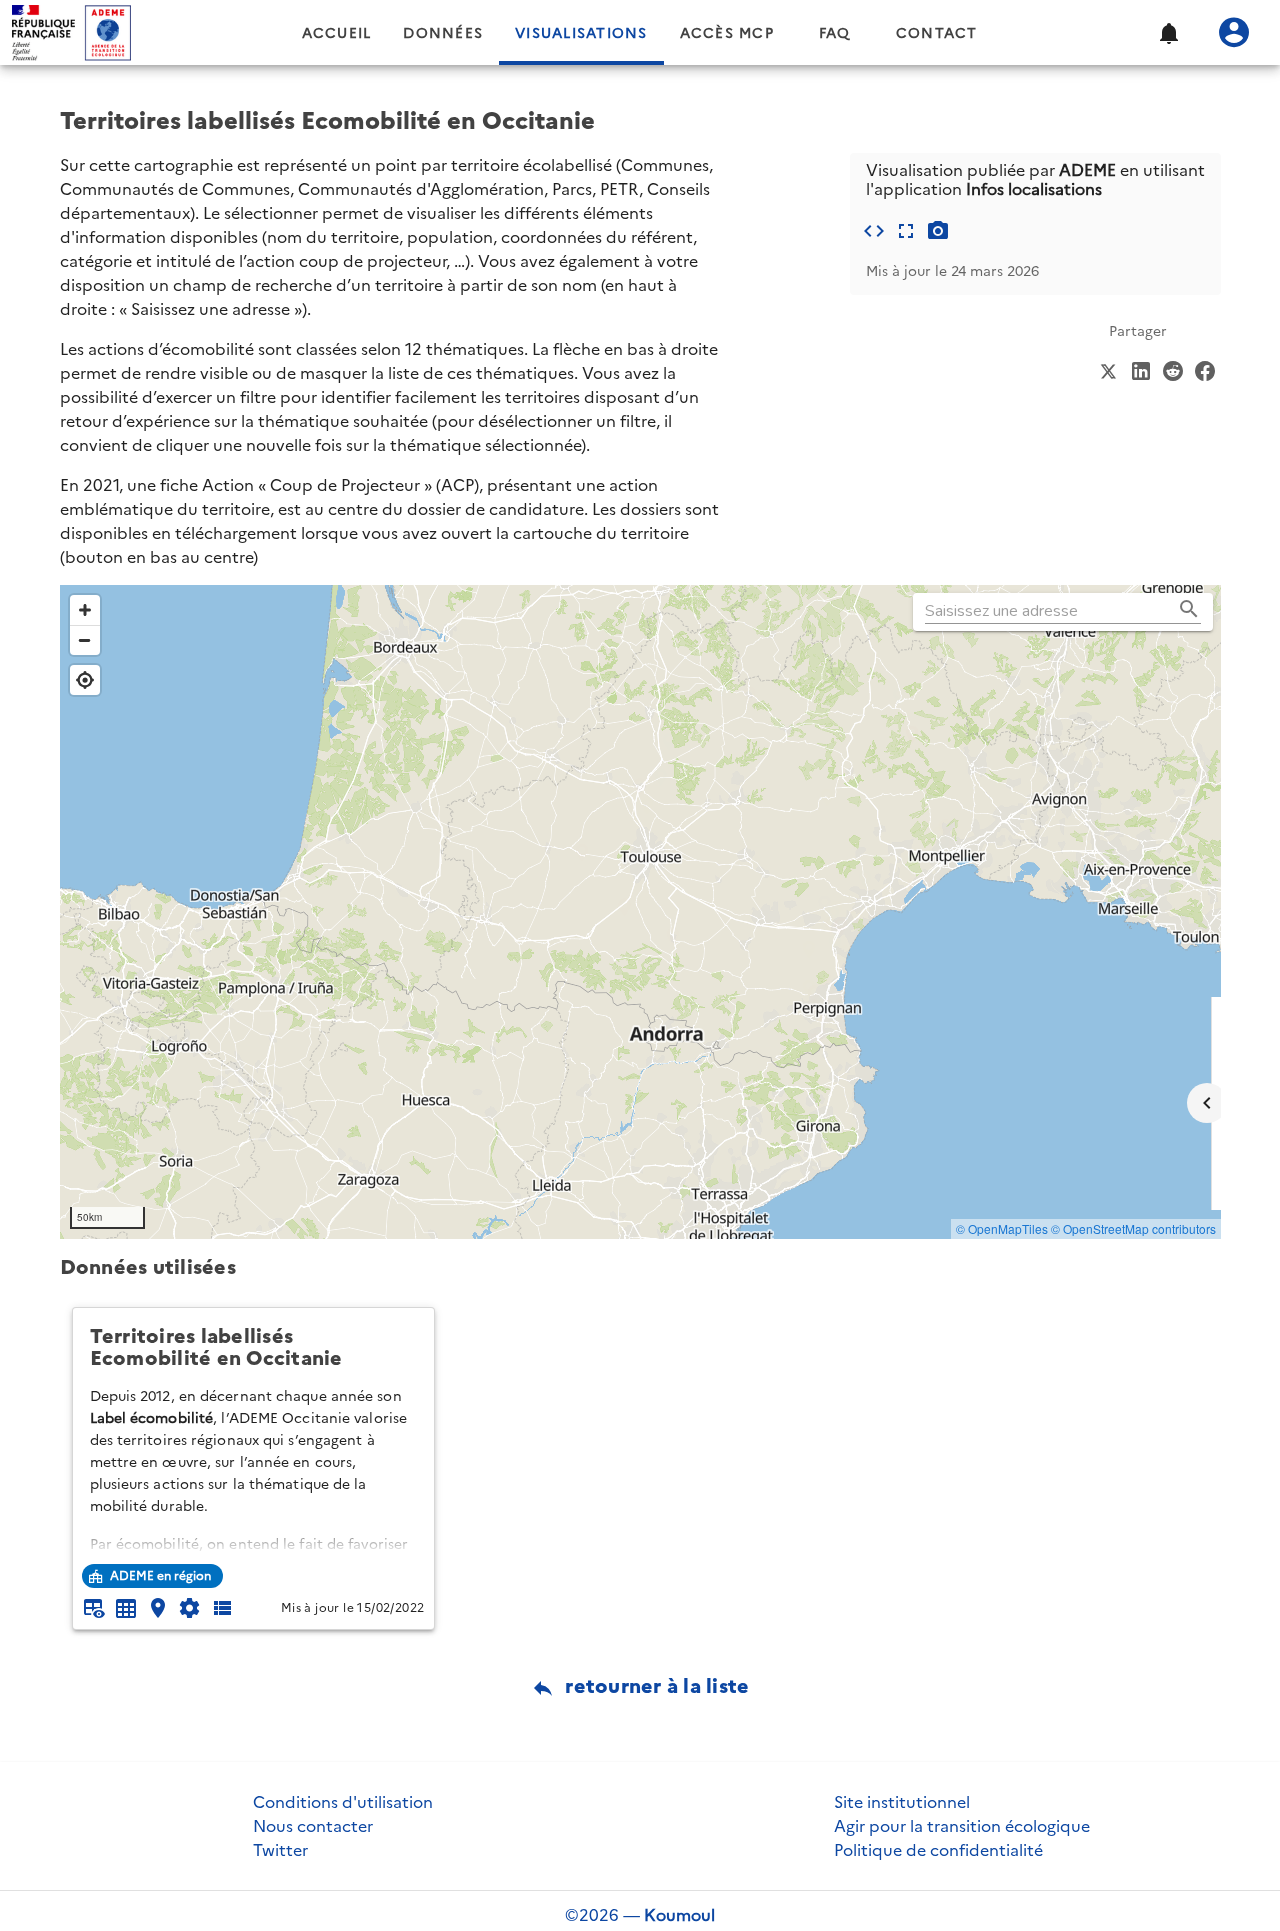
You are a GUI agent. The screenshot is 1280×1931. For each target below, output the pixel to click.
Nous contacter (313, 1826)
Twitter (280, 1850)
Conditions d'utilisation (343, 1802)
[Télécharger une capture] (938, 231)
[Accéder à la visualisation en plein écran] (906, 231)
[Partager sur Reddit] (1173, 369)
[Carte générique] (158, 1608)
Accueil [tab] (337, 33)
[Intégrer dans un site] (874, 231)
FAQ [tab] (835, 33)
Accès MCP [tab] (727, 33)
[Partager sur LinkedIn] (1141, 369)
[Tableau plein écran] (126, 1608)
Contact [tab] (937, 33)
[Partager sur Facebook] (1205, 369)
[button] (1168, 33)
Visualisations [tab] (581, 33)
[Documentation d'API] (190, 1608)
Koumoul (679, 1915)
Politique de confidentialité (938, 1850)
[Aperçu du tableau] (94, 1608)
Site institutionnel (902, 1802)
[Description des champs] (222, 1608)
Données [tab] (443, 33)
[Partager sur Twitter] (1109, 369)
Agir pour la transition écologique (962, 1826)
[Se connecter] (1234, 33)
